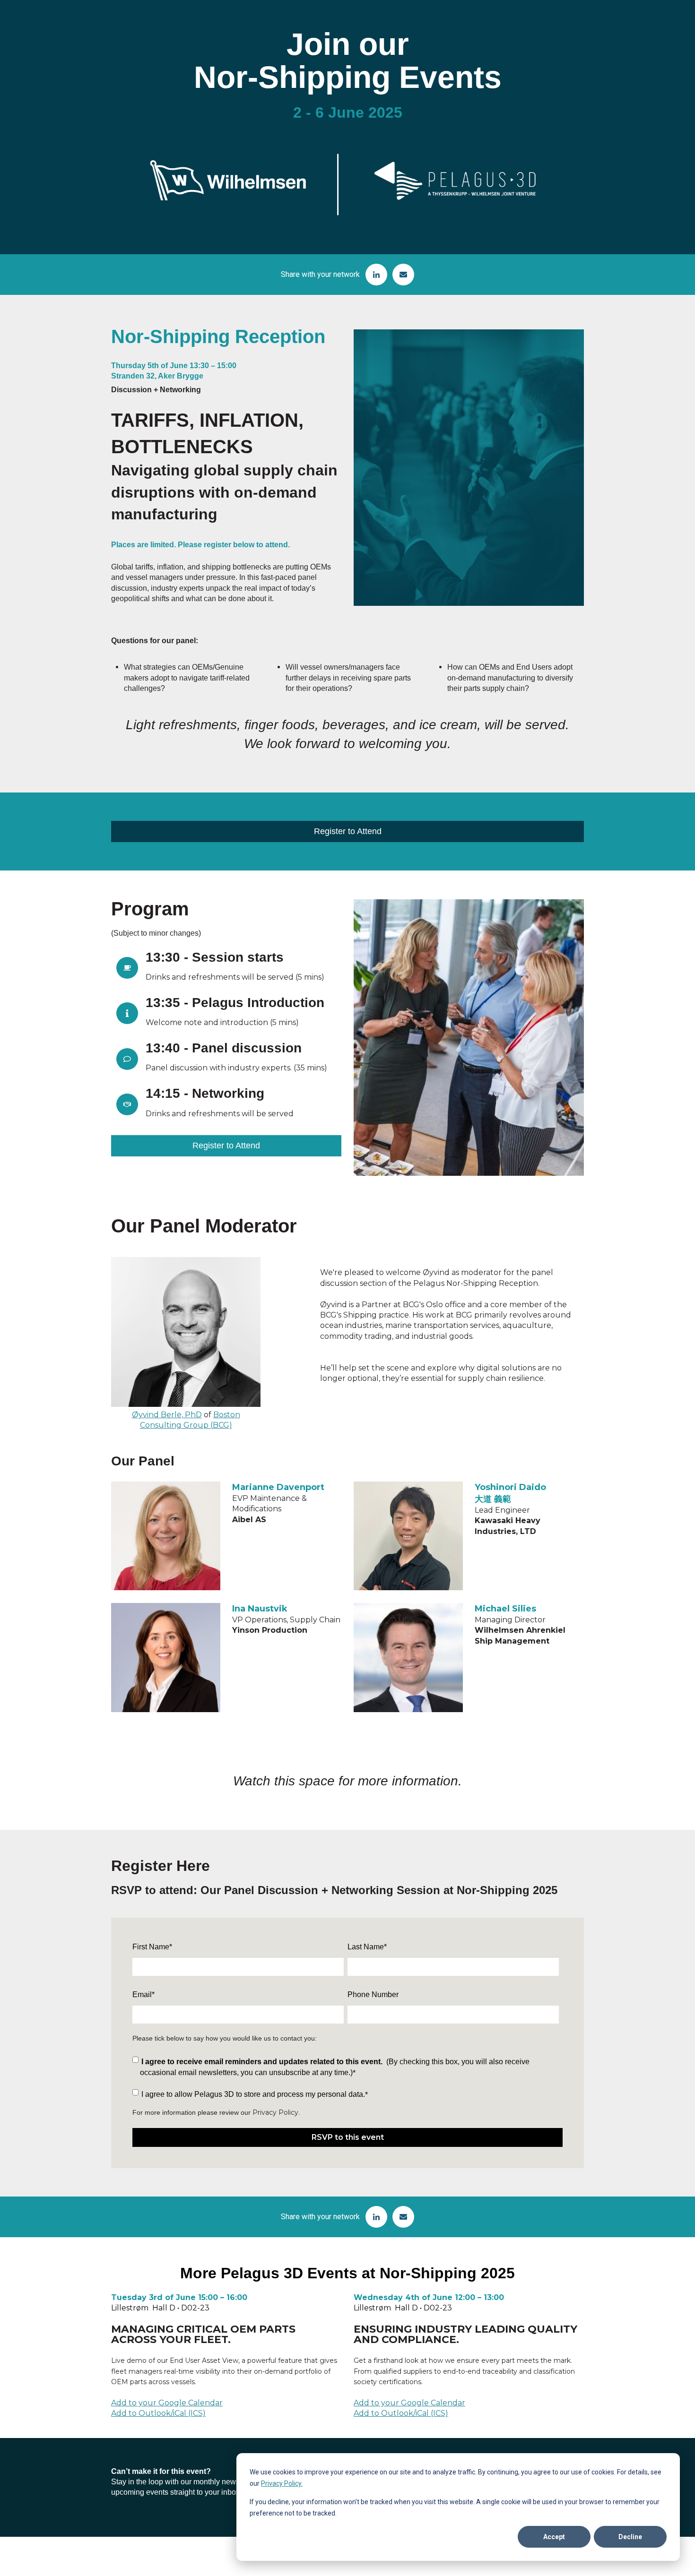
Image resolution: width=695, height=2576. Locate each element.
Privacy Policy (275, 2112)
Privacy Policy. (282, 2483)
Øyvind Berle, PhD (167, 1415)
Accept (554, 2537)
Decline (630, 2537)
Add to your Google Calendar (167, 2403)
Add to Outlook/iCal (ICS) (158, 2413)
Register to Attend (348, 831)
